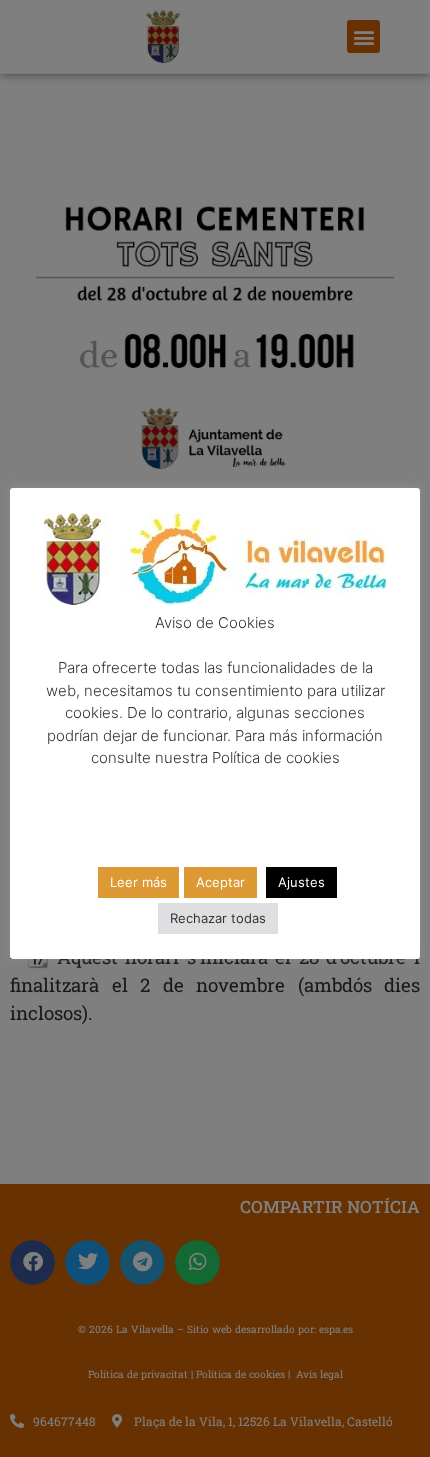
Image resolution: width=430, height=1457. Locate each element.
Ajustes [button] (301, 882)
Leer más (138, 882)
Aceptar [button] (220, 882)
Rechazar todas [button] (218, 918)
